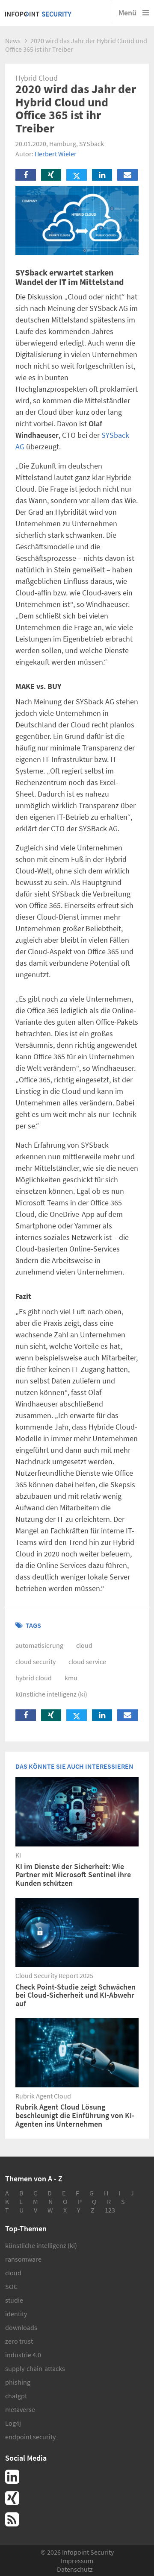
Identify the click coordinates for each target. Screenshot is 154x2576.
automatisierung (39, 1645)
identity (16, 2314)
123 (110, 2210)
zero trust (19, 2341)
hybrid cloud (34, 1678)
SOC (11, 2286)
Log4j (13, 2423)
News (13, 41)
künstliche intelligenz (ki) (51, 1694)
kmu (71, 1678)
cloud (84, 1645)
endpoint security (30, 2437)
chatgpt (16, 2396)
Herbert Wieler (56, 154)
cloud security (36, 1662)
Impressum (77, 2561)
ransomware (23, 2259)
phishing (18, 2382)
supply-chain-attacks (35, 2368)
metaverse (20, 2409)
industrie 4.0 (23, 2355)
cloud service (87, 1662)
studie (14, 2300)
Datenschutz (75, 2569)
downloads (21, 2327)
